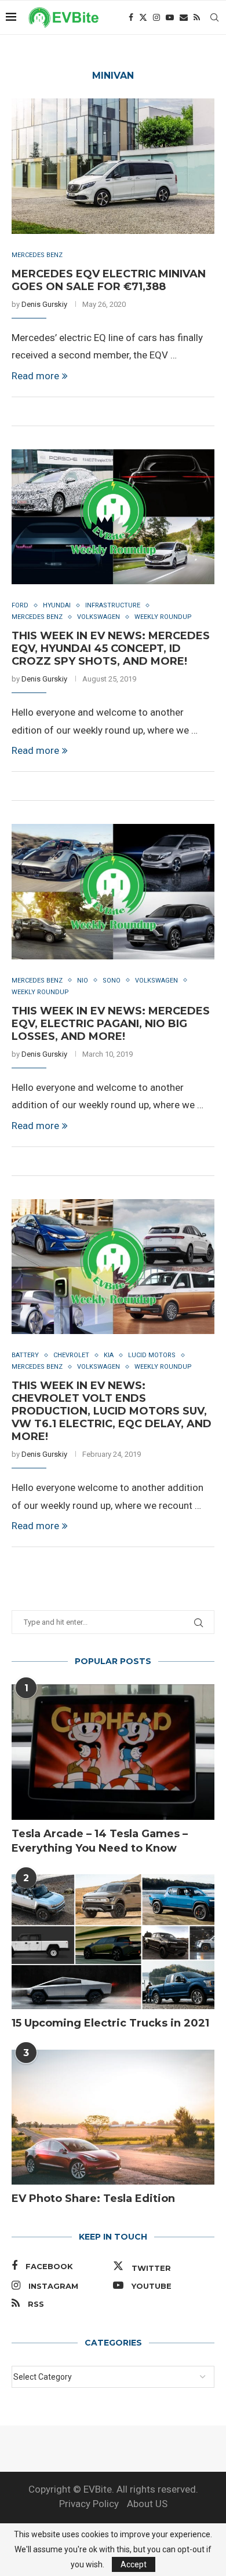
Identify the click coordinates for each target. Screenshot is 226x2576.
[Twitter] (143, 17)
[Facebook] (131, 17)
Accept (134, 2564)
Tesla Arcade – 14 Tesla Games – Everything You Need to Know (100, 1841)
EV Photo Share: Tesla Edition (93, 2198)
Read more (35, 376)
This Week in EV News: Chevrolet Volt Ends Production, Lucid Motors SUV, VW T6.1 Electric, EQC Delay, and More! (112, 1411)
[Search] (214, 17)
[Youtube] (170, 17)
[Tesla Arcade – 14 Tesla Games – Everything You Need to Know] (113, 1752)
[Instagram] (156, 17)
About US (147, 2504)
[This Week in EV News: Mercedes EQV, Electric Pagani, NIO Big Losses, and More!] (113, 891)
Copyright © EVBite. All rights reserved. (113, 2489)
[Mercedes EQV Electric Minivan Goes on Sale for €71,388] (113, 166)
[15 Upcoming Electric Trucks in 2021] (113, 1942)
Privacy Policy (89, 2504)
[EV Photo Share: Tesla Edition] (113, 2117)
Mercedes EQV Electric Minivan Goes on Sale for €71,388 (109, 280)
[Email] (184, 17)
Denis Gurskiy (44, 304)
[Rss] (197, 17)
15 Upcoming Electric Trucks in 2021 (110, 2023)
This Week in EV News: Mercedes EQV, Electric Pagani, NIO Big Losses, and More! (111, 1024)
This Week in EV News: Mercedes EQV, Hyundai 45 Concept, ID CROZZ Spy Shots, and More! (111, 648)
